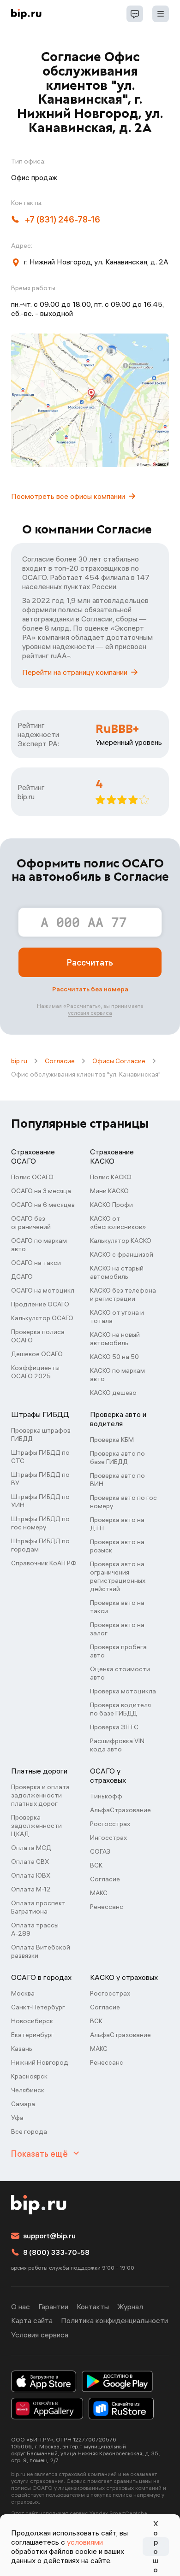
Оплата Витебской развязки (41, 1951)
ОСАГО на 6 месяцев (43, 1205)
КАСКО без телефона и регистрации (123, 1294)
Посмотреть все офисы (68, 496)
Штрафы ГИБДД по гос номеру (40, 1523)
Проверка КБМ (112, 1440)
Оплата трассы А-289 (35, 1929)
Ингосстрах (108, 1838)
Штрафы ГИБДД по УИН (40, 1501)
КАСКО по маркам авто (117, 1375)
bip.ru (19, 1061)
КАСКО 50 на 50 (114, 1357)
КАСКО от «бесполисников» (118, 1223)
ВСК (96, 1865)
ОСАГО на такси (36, 1263)
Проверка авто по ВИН (117, 1480)
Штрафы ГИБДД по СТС (40, 1457)
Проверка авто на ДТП (117, 1524)
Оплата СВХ (30, 1862)
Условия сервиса (40, 2335)
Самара (23, 2104)
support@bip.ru (49, 2236)
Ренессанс (107, 1907)
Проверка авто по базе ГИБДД (117, 1458)
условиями (85, 2542)
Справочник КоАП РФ (44, 1563)
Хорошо (156, 2547)
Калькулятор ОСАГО (42, 1318)
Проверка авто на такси (117, 1607)
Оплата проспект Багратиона (38, 1907)
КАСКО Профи (111, 1205)
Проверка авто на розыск (117, 1546)
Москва (23, 1993)
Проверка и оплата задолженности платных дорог (40, 1795)
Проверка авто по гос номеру (123, 1502)
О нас (21, 2307)
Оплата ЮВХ (31, 1875)
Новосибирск (32, 2021)
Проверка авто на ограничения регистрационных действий (118, 1576)
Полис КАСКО (111, 1177)
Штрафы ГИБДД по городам (40, 1545)
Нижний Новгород (40, 2062)
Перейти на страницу (75, 672)
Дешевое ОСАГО (37, 1354)
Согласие (60, 1061)
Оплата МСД (31, 1848)
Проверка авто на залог (117, 1629)
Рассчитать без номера (90, 989)
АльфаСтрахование (120, 1810)
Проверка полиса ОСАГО (38, 1336)
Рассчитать (90, 963)
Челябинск (28, 2090)
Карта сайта (32, 2320)
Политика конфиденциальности (114, 2320)
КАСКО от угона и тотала (117, 1317)
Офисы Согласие (119, 1061)
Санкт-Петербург (38, 2007)
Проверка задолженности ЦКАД (36, 1826)
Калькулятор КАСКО (121, 1241)
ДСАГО (22, 1276)
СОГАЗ (100, 1851)
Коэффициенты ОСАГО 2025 (35, 1372)
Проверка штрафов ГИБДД (41, 1434)
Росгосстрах (110, 1824)
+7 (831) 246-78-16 (63, 220)
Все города (29, 2131)
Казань (22, 2049)
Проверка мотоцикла (123, 1691)
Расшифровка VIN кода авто (117, 1745)
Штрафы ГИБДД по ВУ (40, 1479)
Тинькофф (106, 1796)
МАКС (99, 1893)
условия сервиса (90, 1013)
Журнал (130, 2307)
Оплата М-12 (31, 1889)
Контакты (93, 2307)
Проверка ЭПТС (114, 1727)
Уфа (17, 2118)
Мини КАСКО (109, 1191)
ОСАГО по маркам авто (39, 1245)
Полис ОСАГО (32, 1177)
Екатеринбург (33, 2035)
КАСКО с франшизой (122, 1254)
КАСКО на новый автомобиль (115, 1339)
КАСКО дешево (113, 1393)
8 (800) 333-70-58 (56, 2252)
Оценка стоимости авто (120, 1673)
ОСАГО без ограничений (31, 1223)
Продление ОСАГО (40, 1304)
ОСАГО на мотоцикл (43, 1290)
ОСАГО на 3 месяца (41, 1191)
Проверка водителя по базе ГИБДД (120, 1709)
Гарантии (53, 2307)
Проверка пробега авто (118, 1651)
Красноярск (29, 2076)
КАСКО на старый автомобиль (117, 1272)
